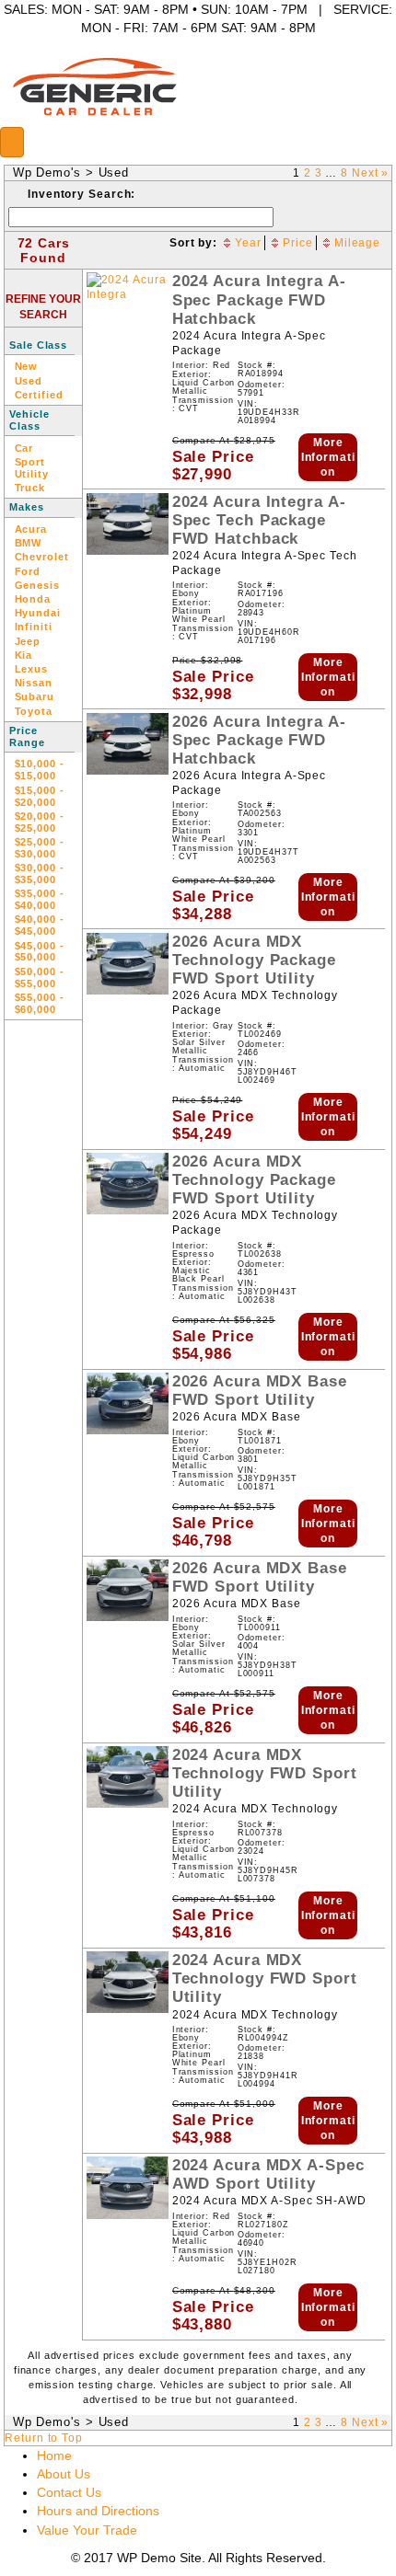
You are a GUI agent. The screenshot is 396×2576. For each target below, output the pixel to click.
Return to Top (44, 2438)
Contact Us (69, 2492)
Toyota (34, 711)
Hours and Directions (98, 2511)
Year (248, 243)
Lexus (32, 669)
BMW (29, 543)
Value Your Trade (87, 2530)
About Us (64, 2474)
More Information (328, 457)
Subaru (35, 696)
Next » (370, 172)
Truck (30, 488)
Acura (31, 529)
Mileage (357, 243)
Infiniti (34, 627)
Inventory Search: (82, 194)
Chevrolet (42, 557)
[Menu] (12, 142)
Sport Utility (32, 468)
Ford (28, 571)
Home (54, 2455)
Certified (39, 395)
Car (24, 448)
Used (114, 172)
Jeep (28, 641)
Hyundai (38, 613)
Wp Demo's (47, 172)
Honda (33, 599)
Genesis (37, 585)
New (27, 366)
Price (298, 243)
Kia (24, 655)
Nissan (34, 683)
